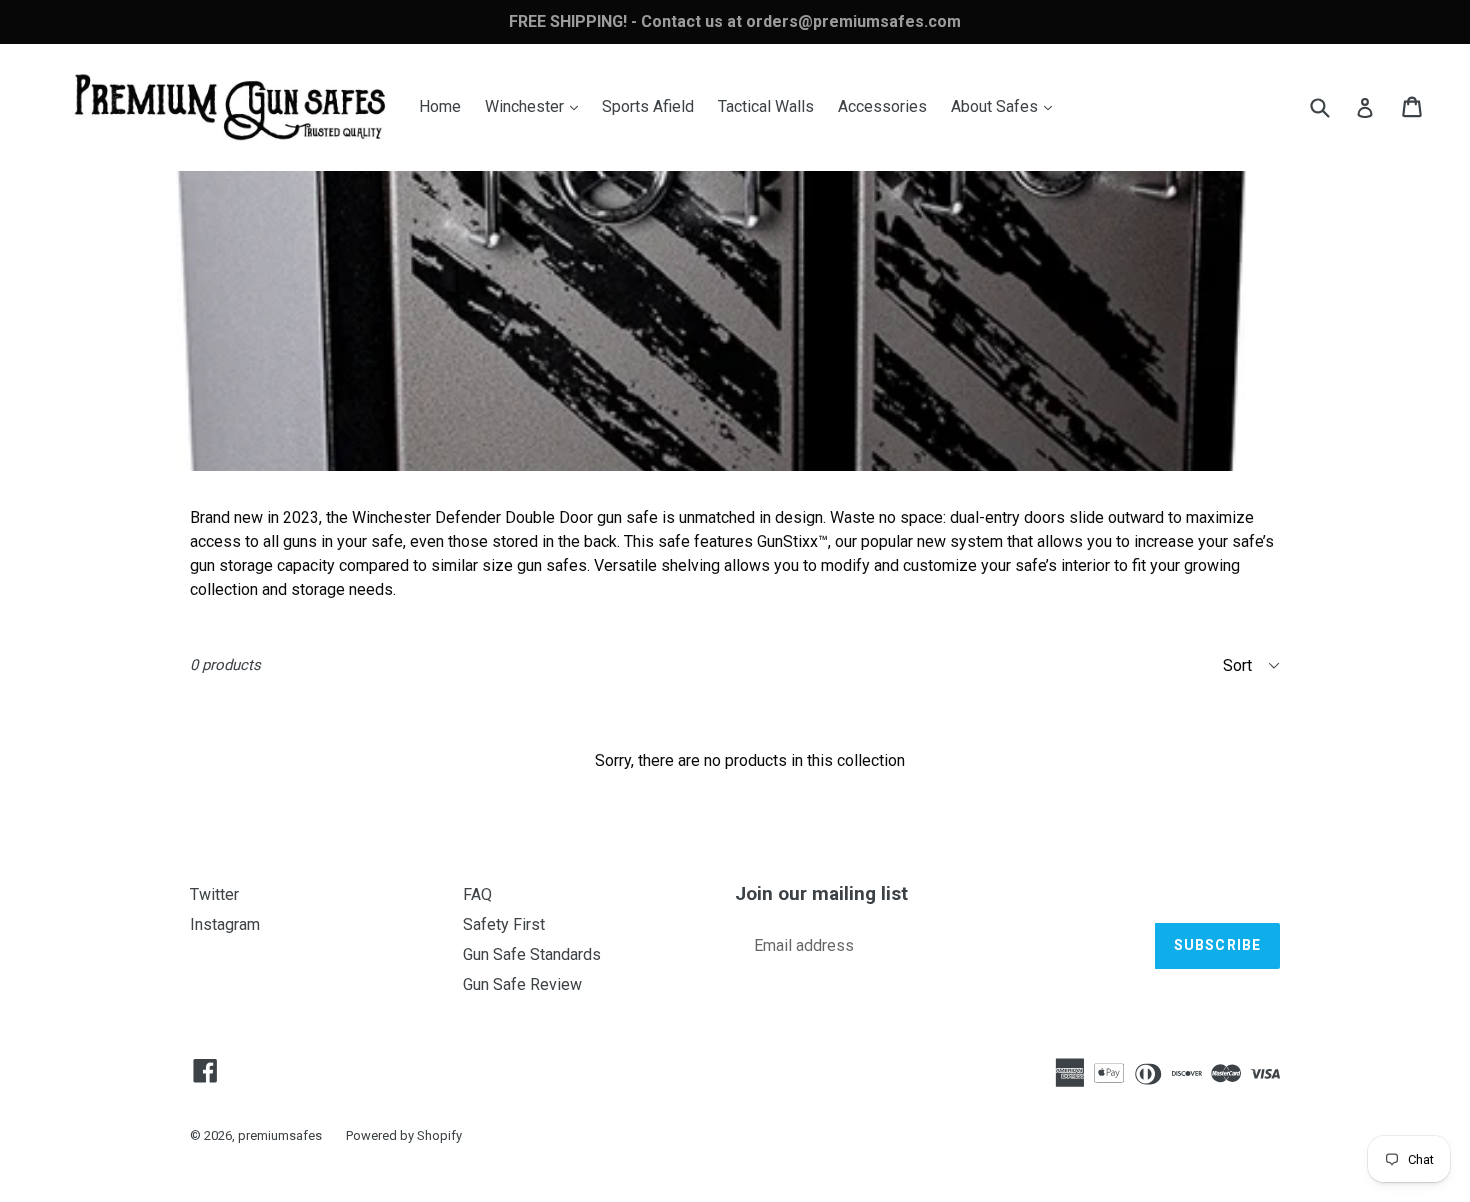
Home (440, 106)
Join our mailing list (821, 894)
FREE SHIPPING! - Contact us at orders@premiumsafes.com (735, 21)
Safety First (504, 924)
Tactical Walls (766, 106)
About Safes (1006, 106)
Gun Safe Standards (532, 954)
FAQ (477, 894)
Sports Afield (648, 106)
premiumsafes (280, 1135)
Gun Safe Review (522, 984)
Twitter (214, 894)
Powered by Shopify (404, 1135)
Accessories (882, 106)
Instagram (225, 924)
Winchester (536, 106)
